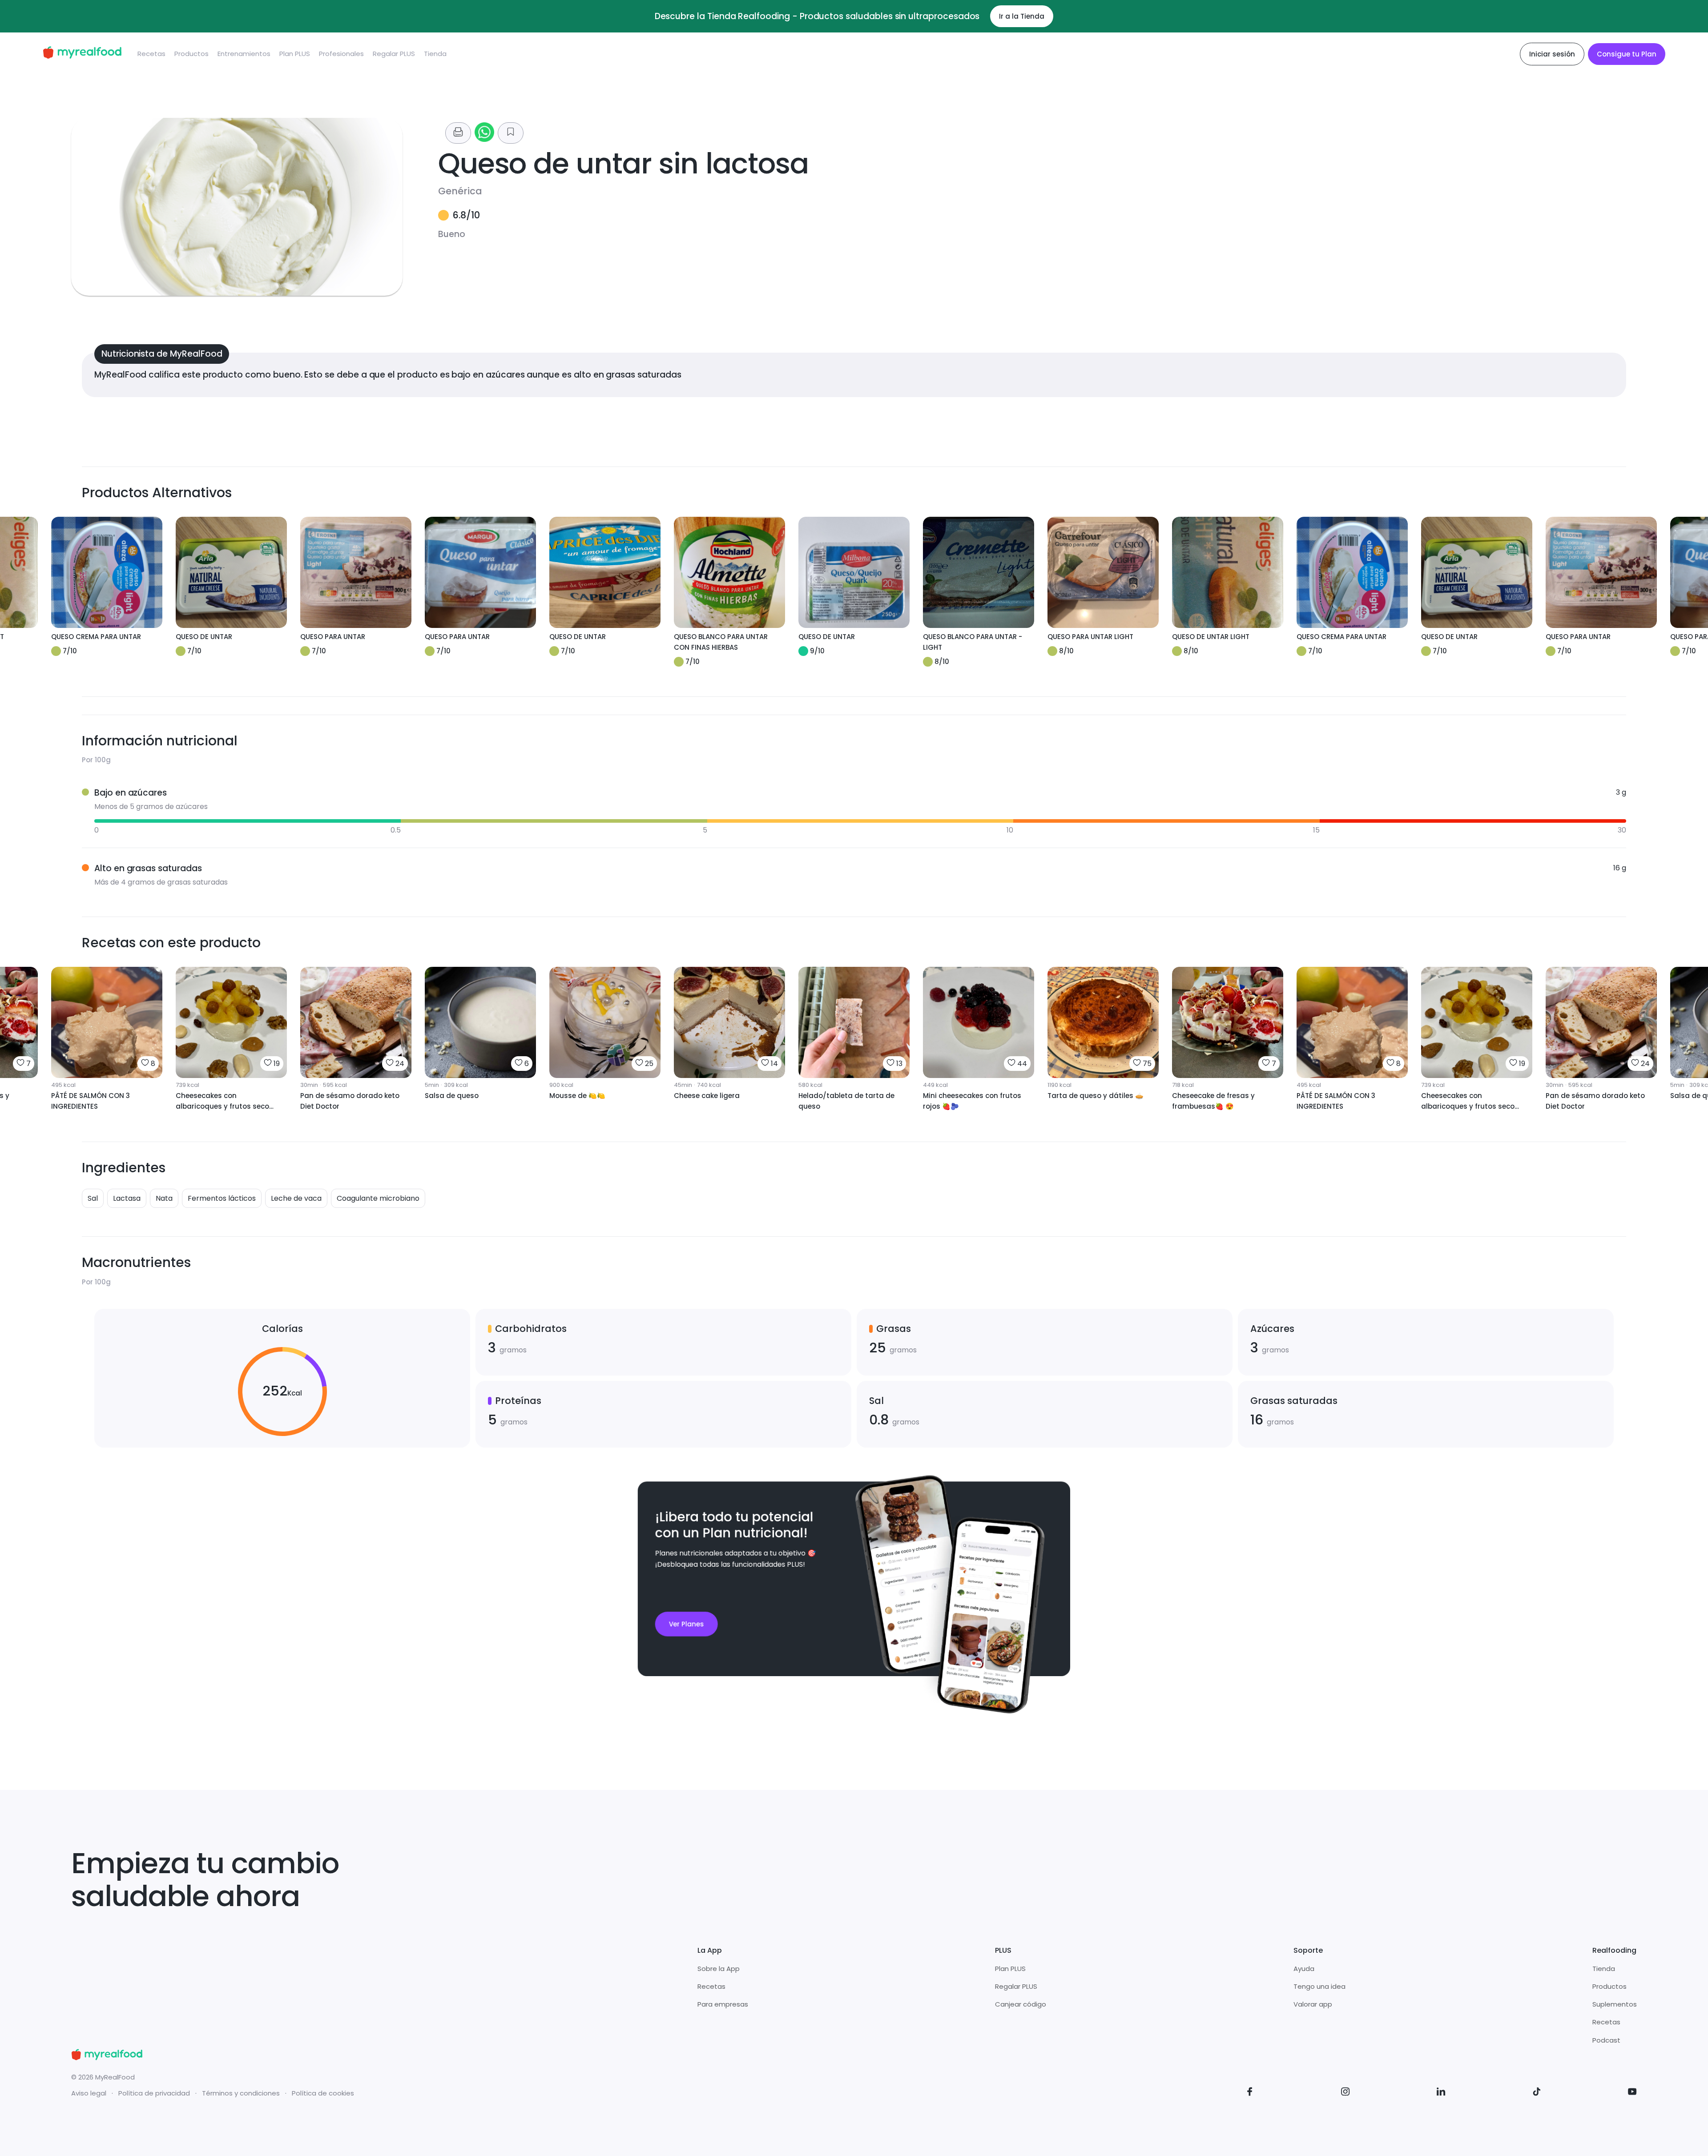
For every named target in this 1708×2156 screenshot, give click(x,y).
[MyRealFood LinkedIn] (1441, 2093)
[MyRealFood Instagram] (1345, 2093)
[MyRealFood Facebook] (1250, 2093)
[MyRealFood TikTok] (1537, 2093)
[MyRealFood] (82, 54)
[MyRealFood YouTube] (1632, 2093)
